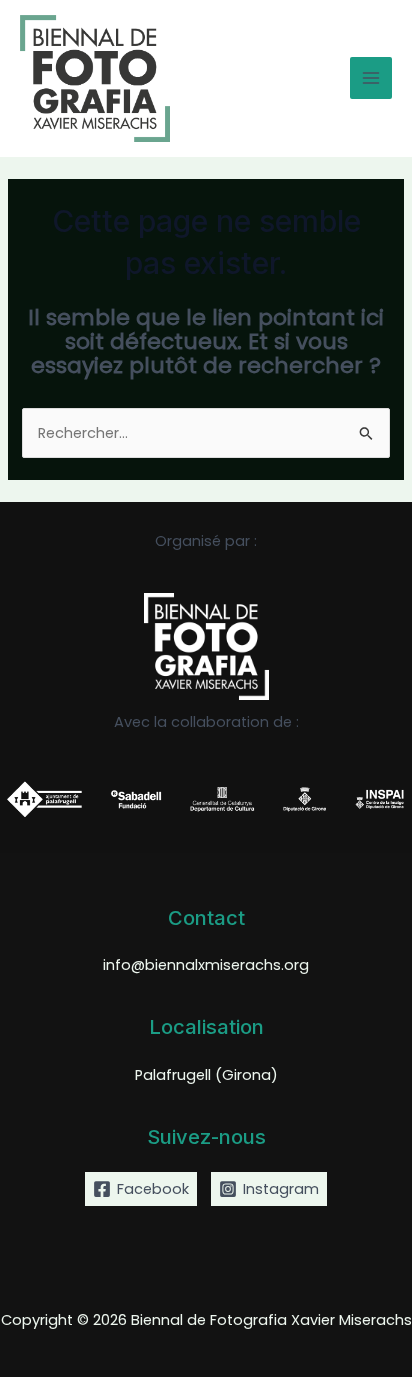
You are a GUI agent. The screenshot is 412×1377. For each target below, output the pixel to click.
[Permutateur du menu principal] (371, 78)
